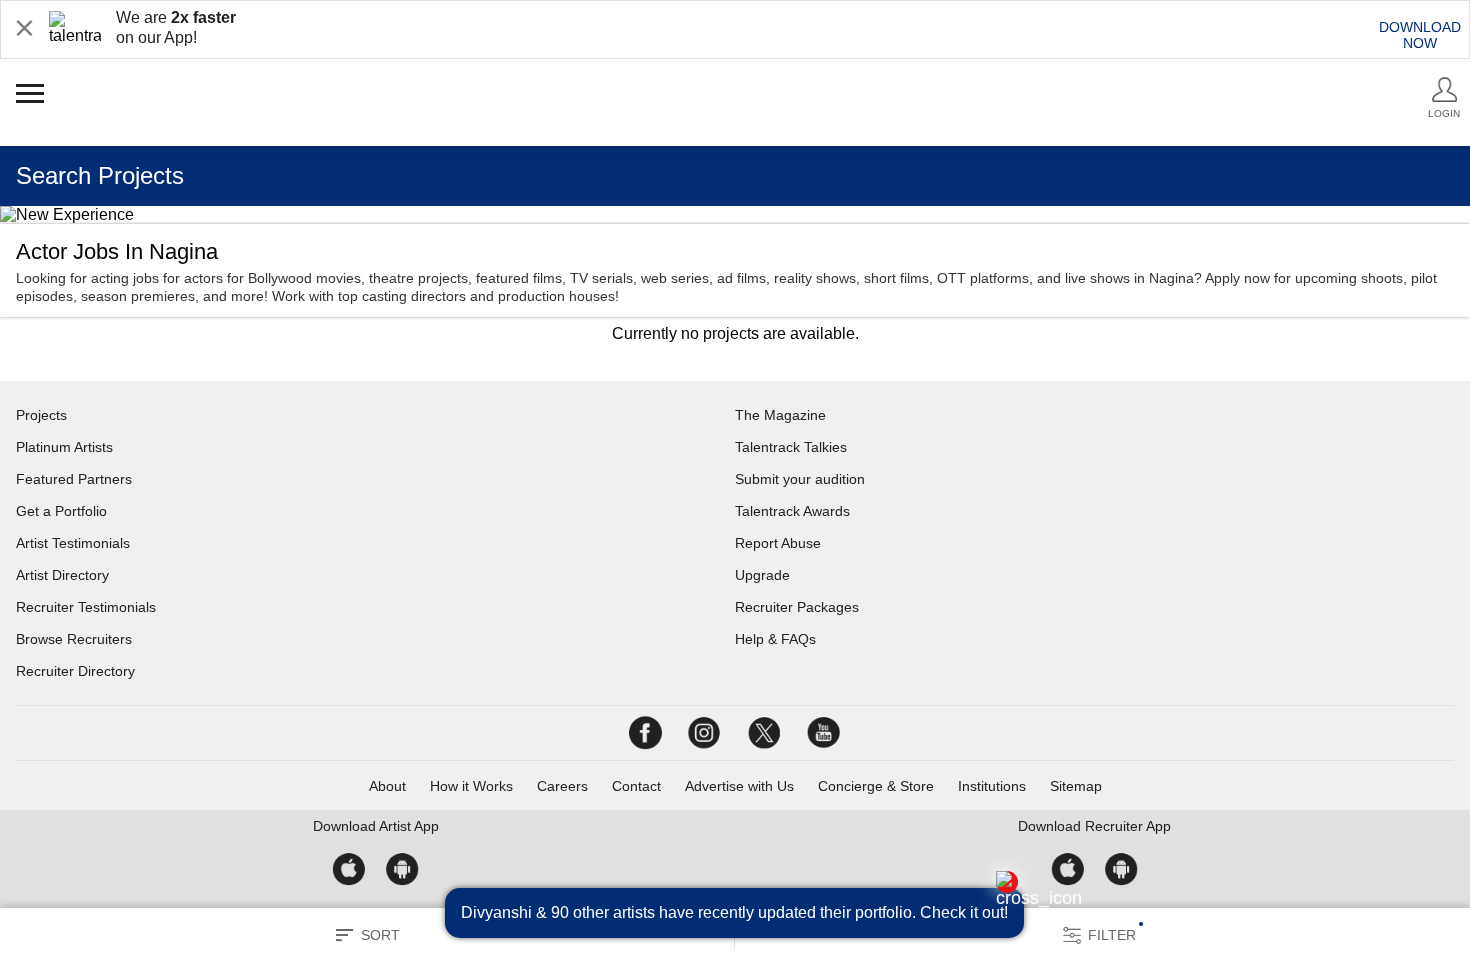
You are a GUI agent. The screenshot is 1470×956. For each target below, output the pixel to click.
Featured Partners (74, 479)
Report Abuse (778, 543)
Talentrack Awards (792, 511)
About (387, 786)
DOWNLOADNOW (1420, 35)
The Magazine (780, 415)
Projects (41, 415)
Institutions (992, 786)
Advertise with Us (739, 786)
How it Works (471, 786)
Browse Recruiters (74, 639)
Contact (636, 786)
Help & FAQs (775, 639)
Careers (562, 786)
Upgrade (762, 575)
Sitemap (1076, 786)
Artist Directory (62, 575)
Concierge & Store (876, 786)
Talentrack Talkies (791, 447)
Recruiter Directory (75, 671)
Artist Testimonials (73, 543)
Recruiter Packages (797, 607)
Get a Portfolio (61, 511)
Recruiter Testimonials (86, 607)
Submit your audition (800, 479)
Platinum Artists (64, 447)
